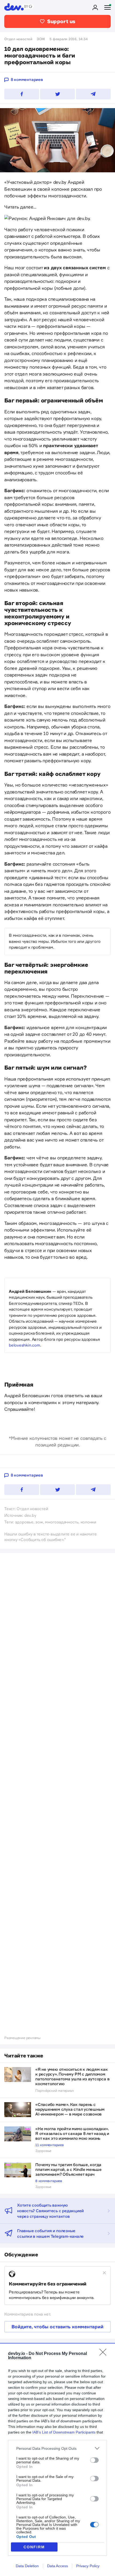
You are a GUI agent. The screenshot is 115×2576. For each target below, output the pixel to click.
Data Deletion (27, 2566)
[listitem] (57, 2448)
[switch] (94, 2460)
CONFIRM (34, 2547)
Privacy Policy (88, 2566)
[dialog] (57, 2459)
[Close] (105, 2354)
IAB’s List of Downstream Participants (64, 2432)
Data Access (57, 2566)
